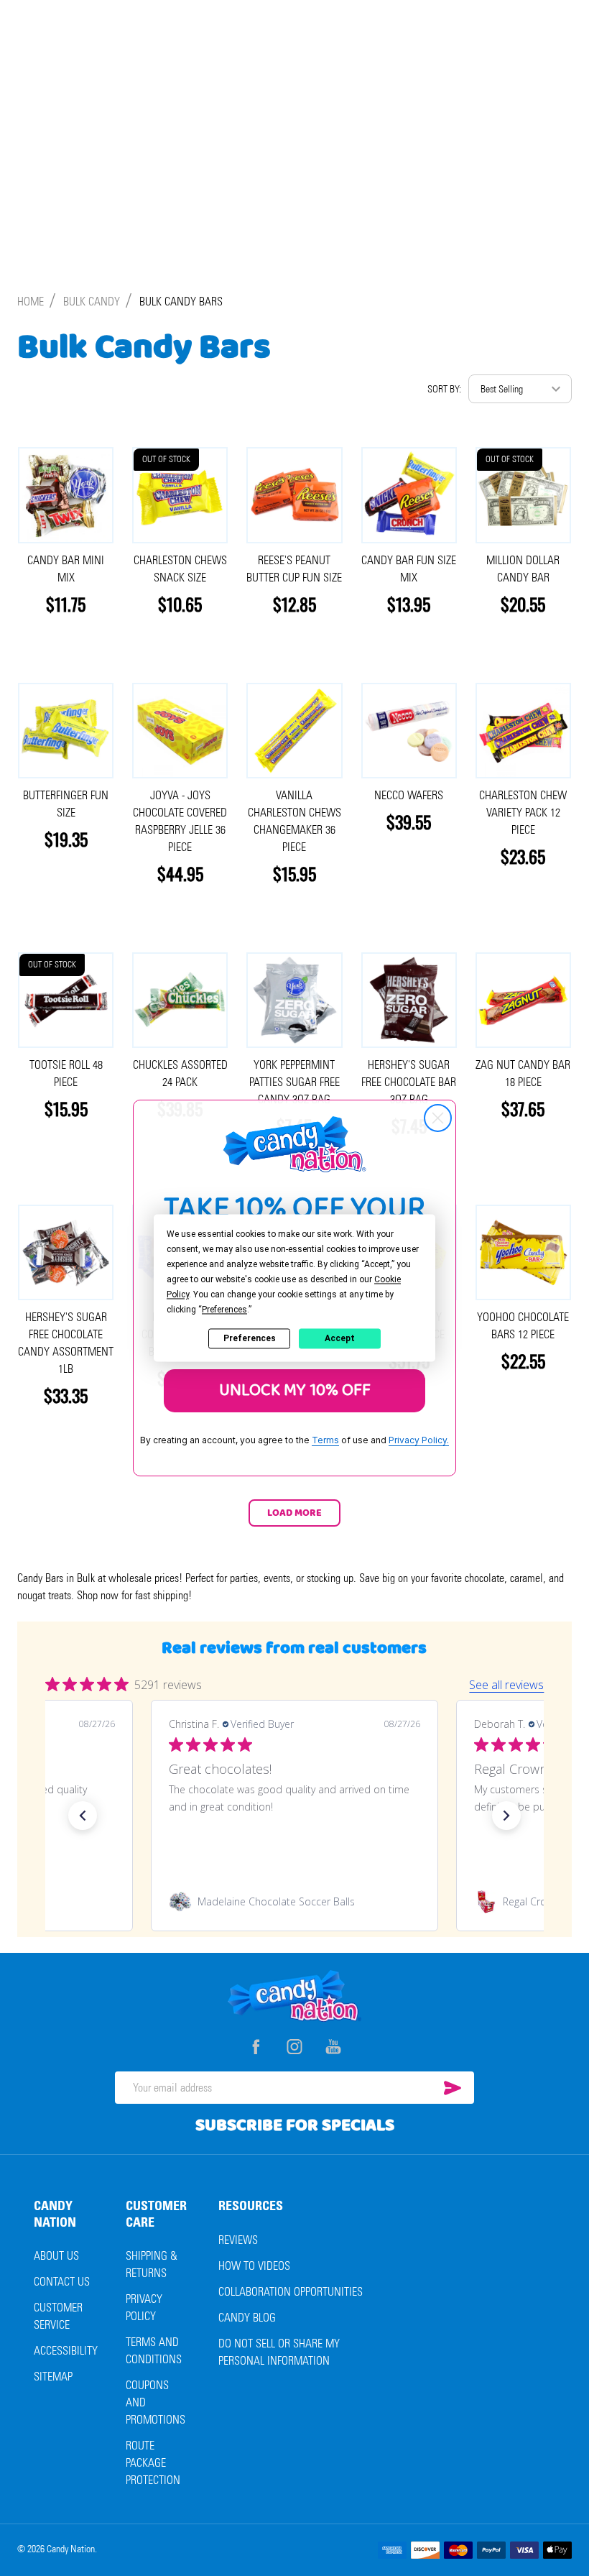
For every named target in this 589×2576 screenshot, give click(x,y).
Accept (340, 1338)
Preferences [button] (224, 1310)
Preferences (250, 1338)
